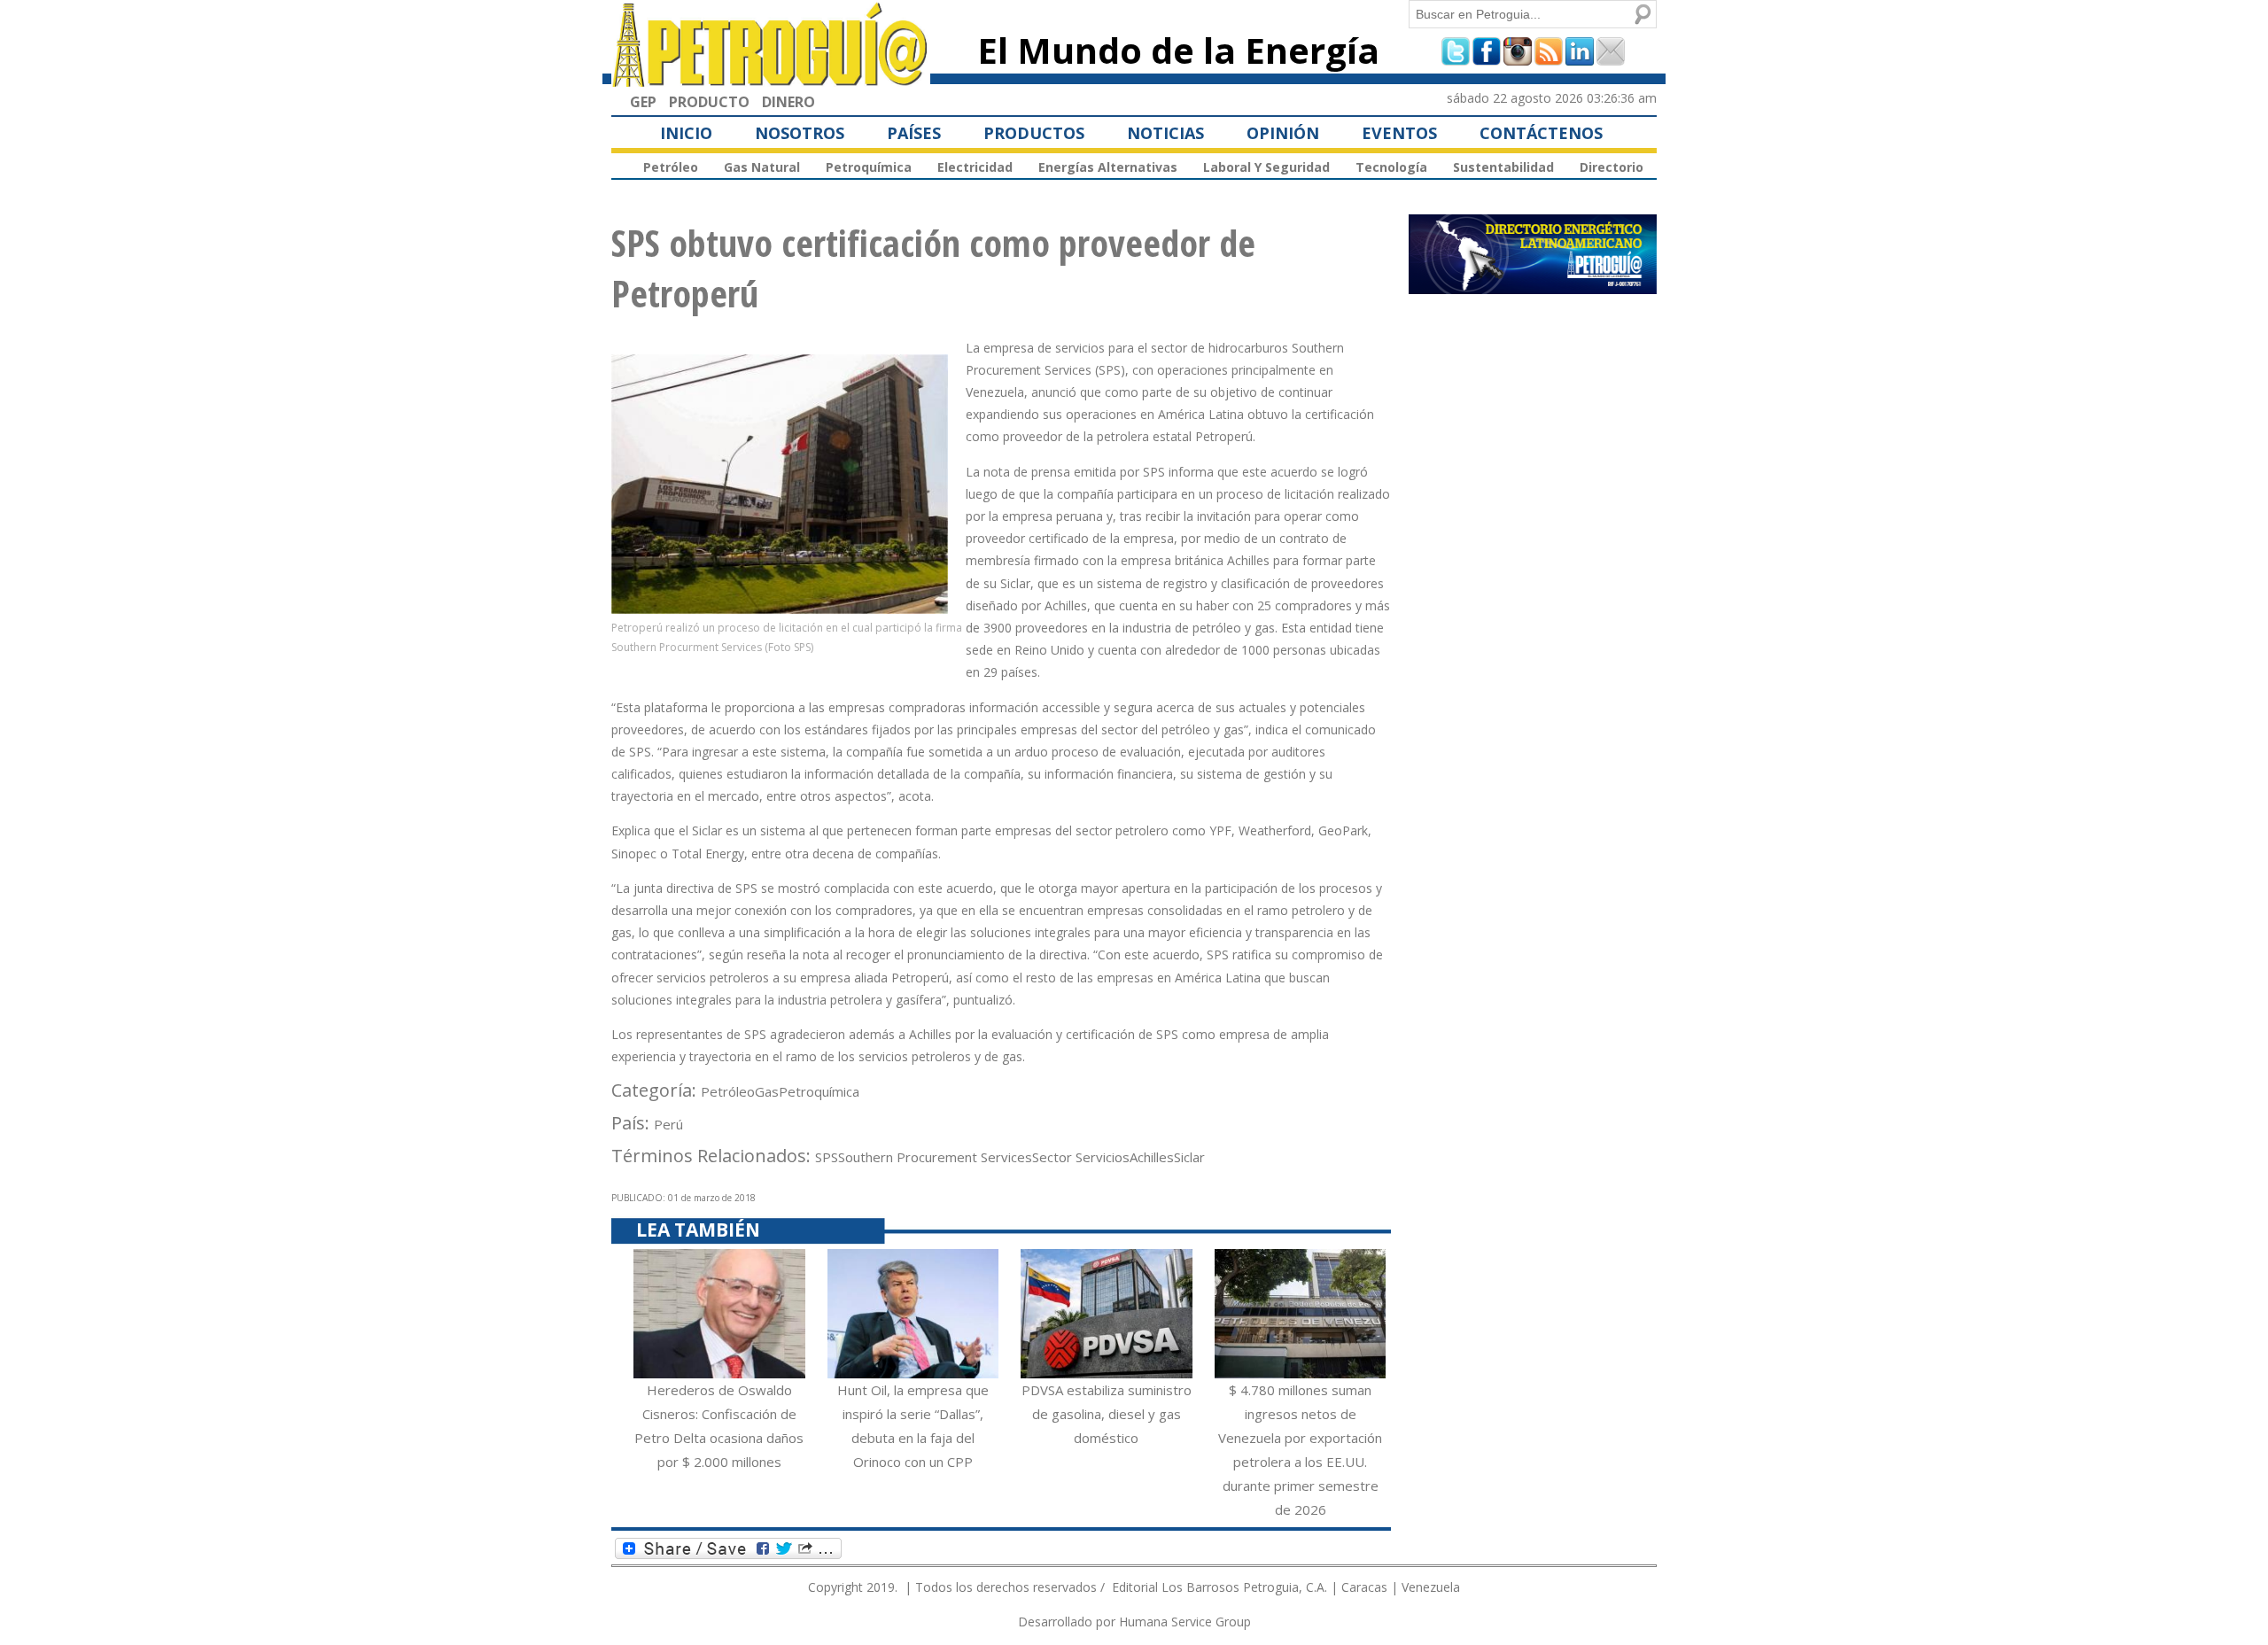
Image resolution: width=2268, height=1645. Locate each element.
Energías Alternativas (1108, 167)
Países (914, 133)
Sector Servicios (1081, 1157)
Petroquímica (869, 167)
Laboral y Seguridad (1266, 167)
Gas (767, 1091)
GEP (643, 102)
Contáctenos (1541, 133)
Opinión (1283, 133)
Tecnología (1391, 167)
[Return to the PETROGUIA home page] (771, 79)
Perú (668, 1124)
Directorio (1612, 167)
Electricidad (975, 167)
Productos (1034, 133)
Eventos (1399, 133)
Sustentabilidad (1503, 167)
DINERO (788, 102)
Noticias (1165, 133)
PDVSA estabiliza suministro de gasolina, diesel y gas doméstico (1107, 1414)
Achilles (1152, 1157)
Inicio (686, 133)
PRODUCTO (709, 102)
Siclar (1189, 1157)
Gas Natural (762, 167)
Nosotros (800, 133)
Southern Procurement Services (935, 1157)
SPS (827, 1157)
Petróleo (671, 167)
